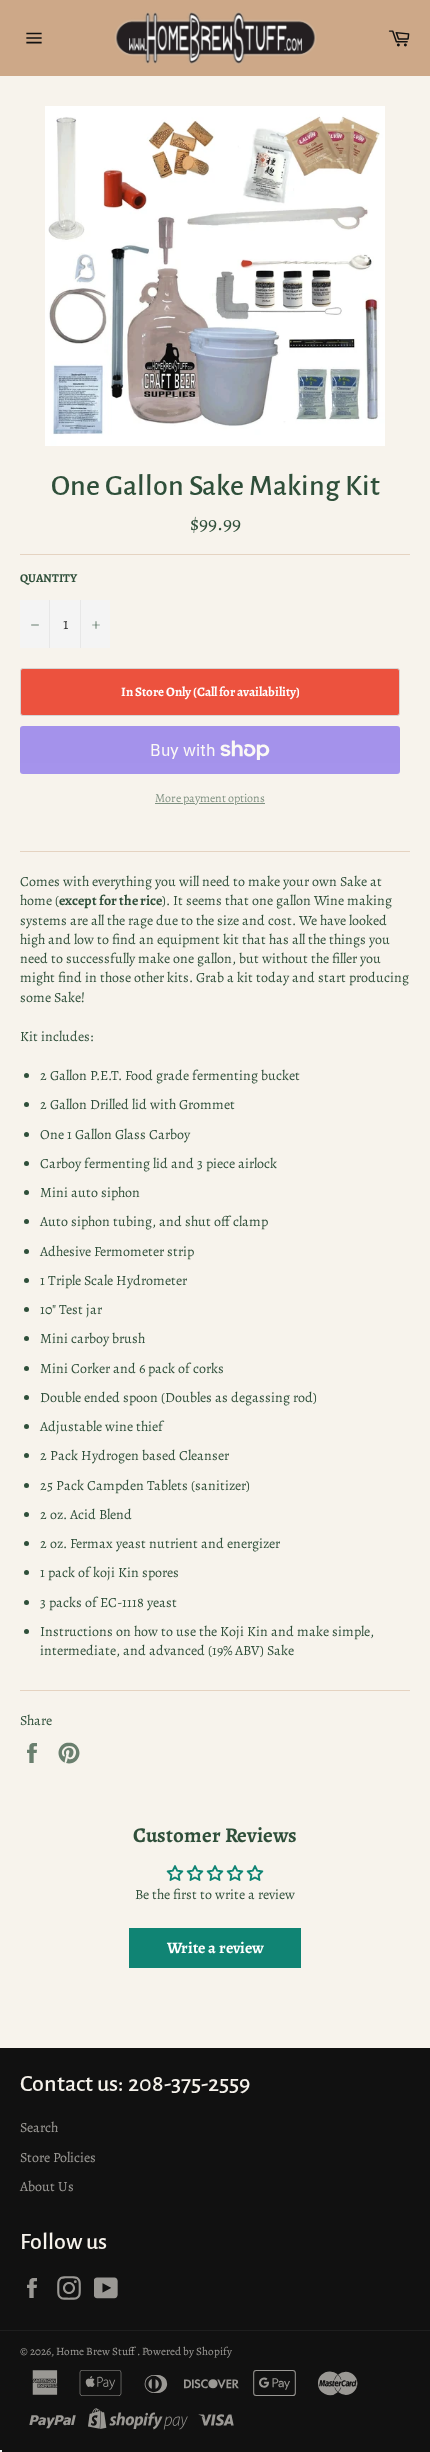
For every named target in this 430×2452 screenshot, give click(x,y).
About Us (47, 2186)
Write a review (215, 1948)
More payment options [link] (210, 798)
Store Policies (58, 2157)
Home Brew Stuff (96, 2351)
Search (39, 2127)
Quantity (48, 578)
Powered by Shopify (187, 2351)
